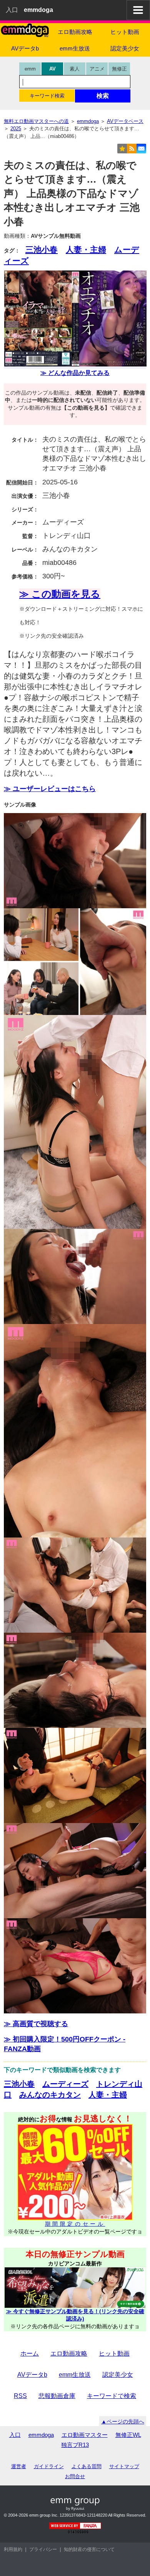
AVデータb (25, 48)
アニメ (97, 69)
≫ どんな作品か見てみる (75, 373)
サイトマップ (124, 2466)
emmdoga (41, 2435)
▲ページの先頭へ (123, 2421)
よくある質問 (87, 2466)
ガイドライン (49, 2466)
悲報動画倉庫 (57, 2396)
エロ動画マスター (85, 2435)
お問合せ (75, 2476)
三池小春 (42, 250)
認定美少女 (125, 48)
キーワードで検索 (112, 2396)
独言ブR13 (75, 2445)
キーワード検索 (47, 96)
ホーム (30, 2353)
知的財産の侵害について (89, 2549)
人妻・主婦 (86, 250)
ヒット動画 (125, 32)
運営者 (19, 2466)
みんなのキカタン (50, 2095)
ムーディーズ (65, 2084)
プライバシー (43, 2549)
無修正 (119, 69)
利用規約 (13, 2549)
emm (30, 69)
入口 (12, 10)
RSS (20, 2396)
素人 (75, 69)
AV (52, 69)
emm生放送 (75, 48)
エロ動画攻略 (75, 32)
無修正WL (128, 2435)
